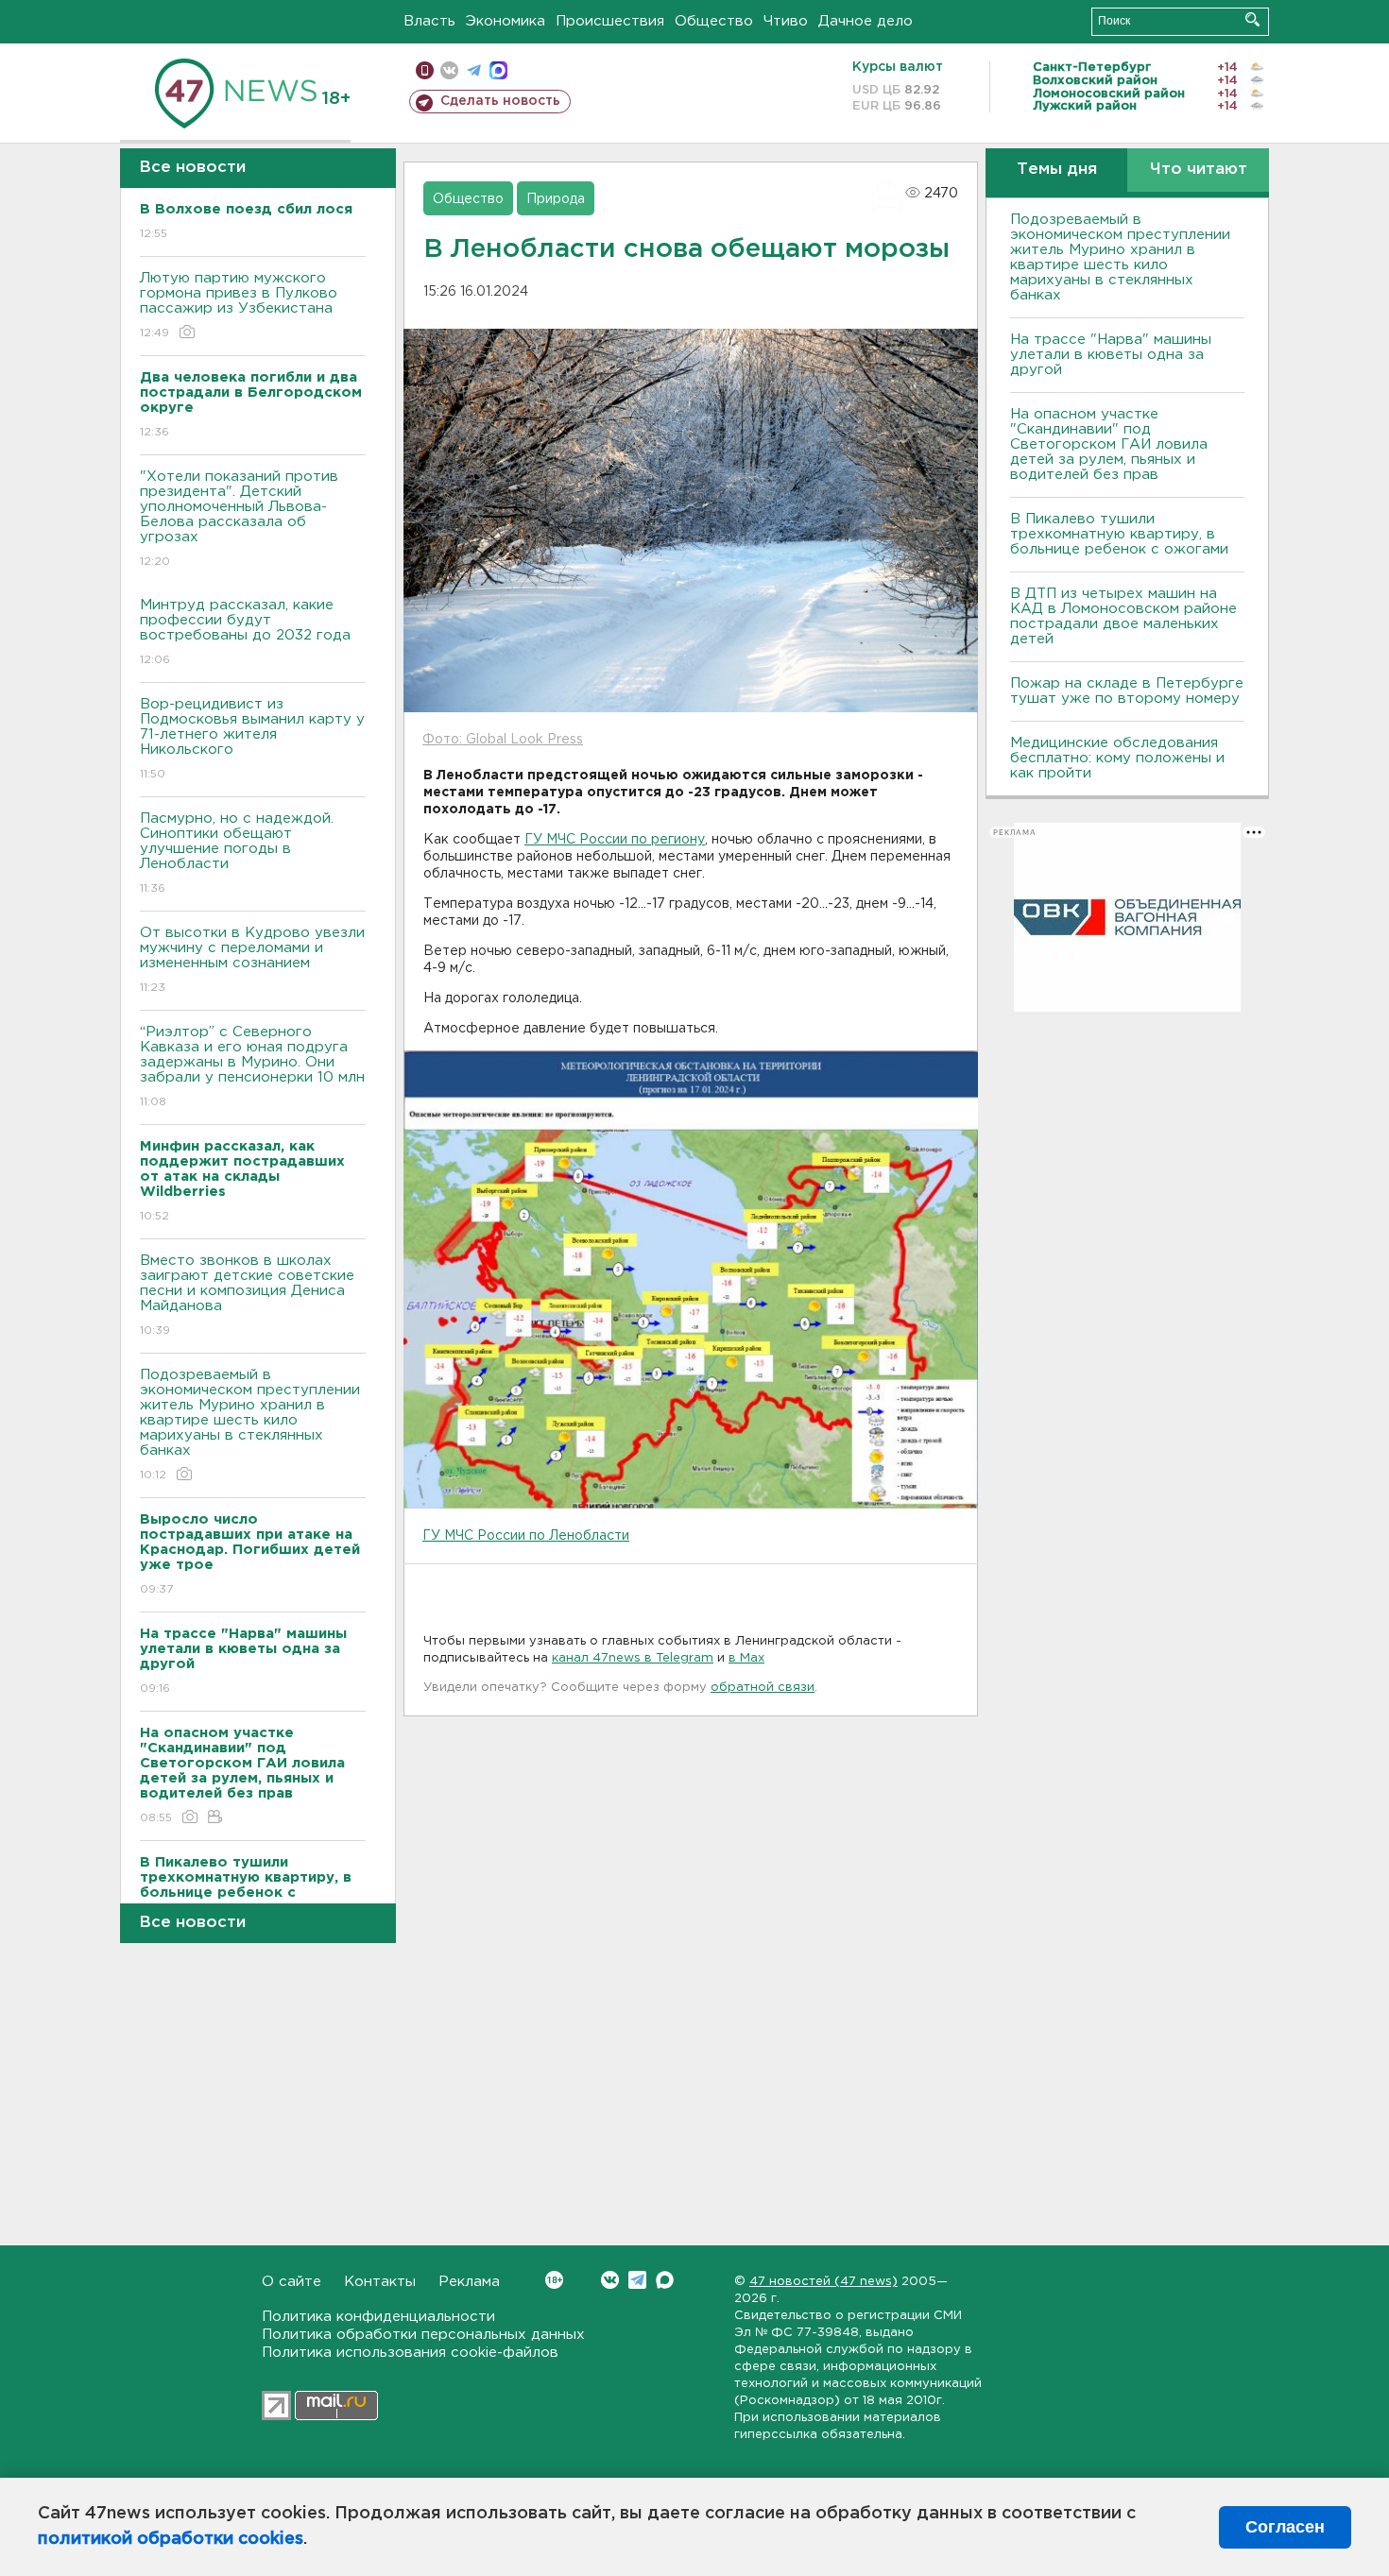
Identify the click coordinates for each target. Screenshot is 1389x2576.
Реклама (469, 2282)
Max (665, 2280)
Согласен (1285, 2527)
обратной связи (763, 1688)
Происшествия (610, 21)
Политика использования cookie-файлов (410, 2353)
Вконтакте (610, 2280)
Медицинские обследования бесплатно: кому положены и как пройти (1117, 758)
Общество (714, 21)
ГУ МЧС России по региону (615, 840)
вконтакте (449, 70)
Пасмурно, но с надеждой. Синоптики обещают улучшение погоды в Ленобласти (237, 853)
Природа (556, 199)
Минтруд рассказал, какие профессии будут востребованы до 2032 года (245, 632)
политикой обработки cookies (171, 2539)
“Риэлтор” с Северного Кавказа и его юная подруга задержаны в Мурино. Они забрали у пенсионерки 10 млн (252, 1066)
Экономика (506, 21)
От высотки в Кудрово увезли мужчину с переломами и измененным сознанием (252, 960)
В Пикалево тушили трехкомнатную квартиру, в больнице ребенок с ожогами (1119, 534)
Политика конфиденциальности (378, 2317)
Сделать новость (500, 101)
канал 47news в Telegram (633, 1658)
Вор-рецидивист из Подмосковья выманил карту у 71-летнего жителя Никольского (252, 739)
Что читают (1199, 170)
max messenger (498, 70)
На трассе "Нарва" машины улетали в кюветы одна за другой (1111, 355)
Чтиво (786, 21)
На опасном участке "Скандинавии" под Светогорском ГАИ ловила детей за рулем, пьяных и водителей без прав (1109, 444)
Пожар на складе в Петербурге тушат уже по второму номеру (1127, 691)
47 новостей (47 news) (823, 2282)
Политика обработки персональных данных (423, 2335)
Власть (429, 21)
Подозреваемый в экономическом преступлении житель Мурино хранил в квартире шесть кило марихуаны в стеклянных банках (250, 1424)
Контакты (380, 2282)
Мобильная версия (425, 70)
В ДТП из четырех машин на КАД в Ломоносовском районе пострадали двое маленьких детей (1123, 616)
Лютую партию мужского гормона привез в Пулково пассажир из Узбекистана (239, 305)
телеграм (474, 70)
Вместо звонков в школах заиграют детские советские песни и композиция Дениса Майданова (247, 1295)
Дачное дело (866, 21)
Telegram (637, 2280)
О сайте (292, 2282)
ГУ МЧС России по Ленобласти (526, 1536)
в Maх (746, 1658)
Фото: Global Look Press (503, 740)
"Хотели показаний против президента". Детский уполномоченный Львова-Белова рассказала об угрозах (239, 519)
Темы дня (1057, 170)
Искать (1252, 19)
